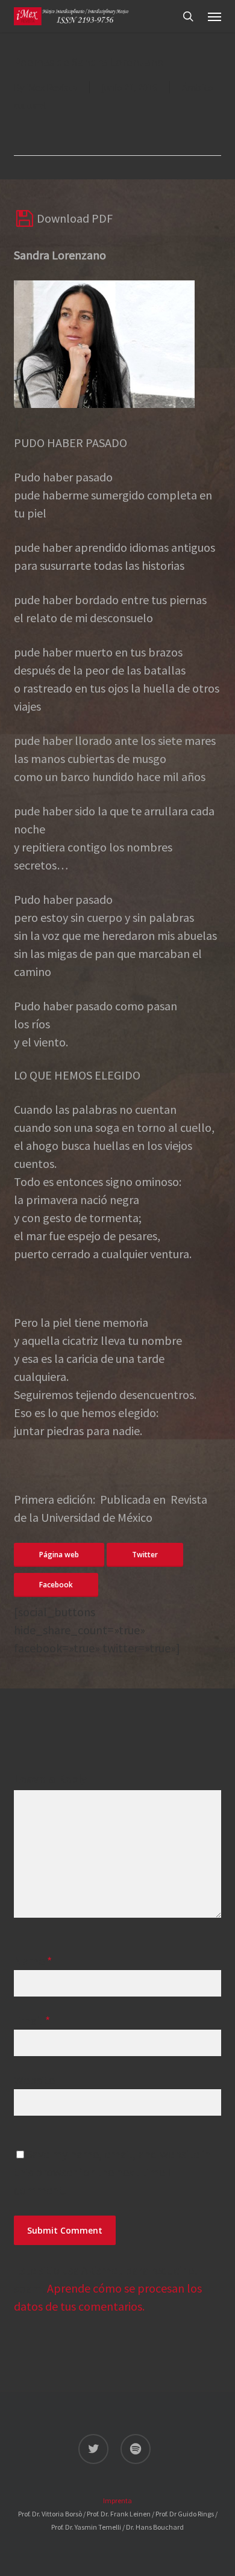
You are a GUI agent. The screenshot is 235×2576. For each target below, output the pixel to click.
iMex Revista (52, 87)
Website (34, 2080)
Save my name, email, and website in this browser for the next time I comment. (112, 2172)
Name (33, 1961)
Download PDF (74, 218)
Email (32, 2020)
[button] (215, 16)
